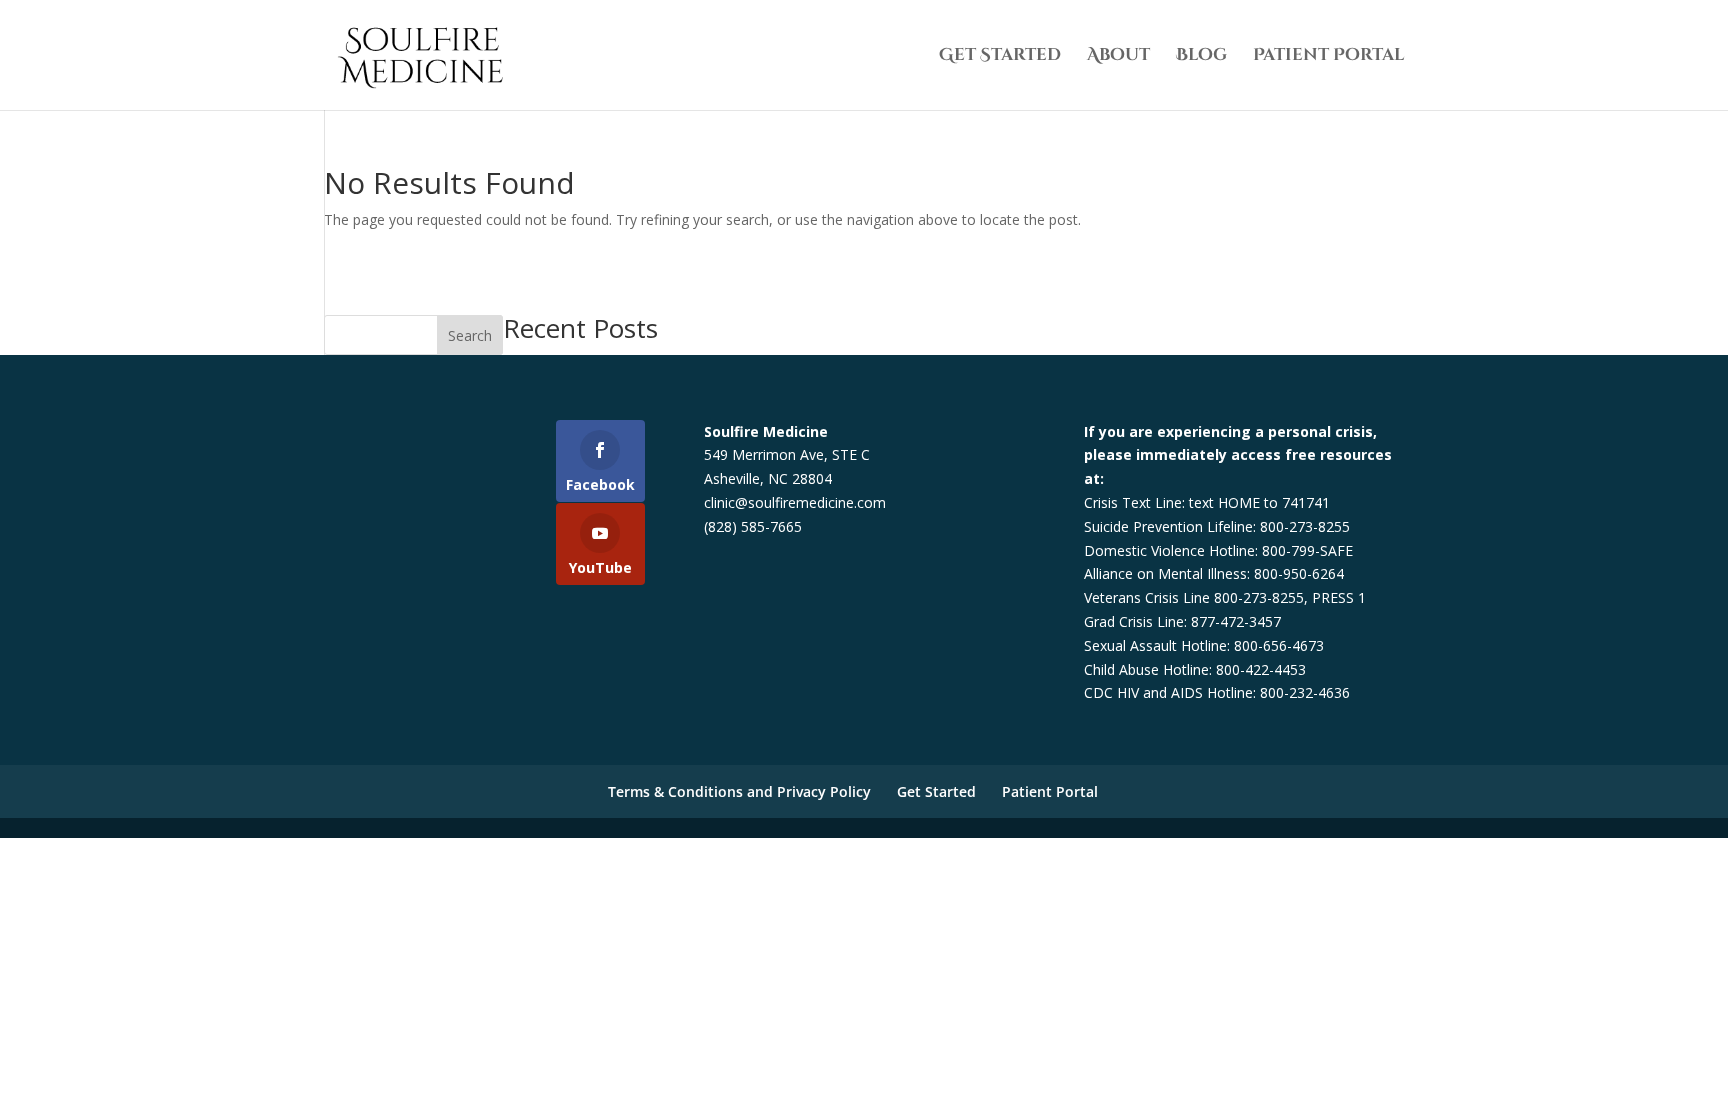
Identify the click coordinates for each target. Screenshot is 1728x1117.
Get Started (1000, 57)
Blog (1201, 57)
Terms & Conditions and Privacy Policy (739, 791)
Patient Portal (1328, 57)
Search (470, 335)
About (1118, 57)
